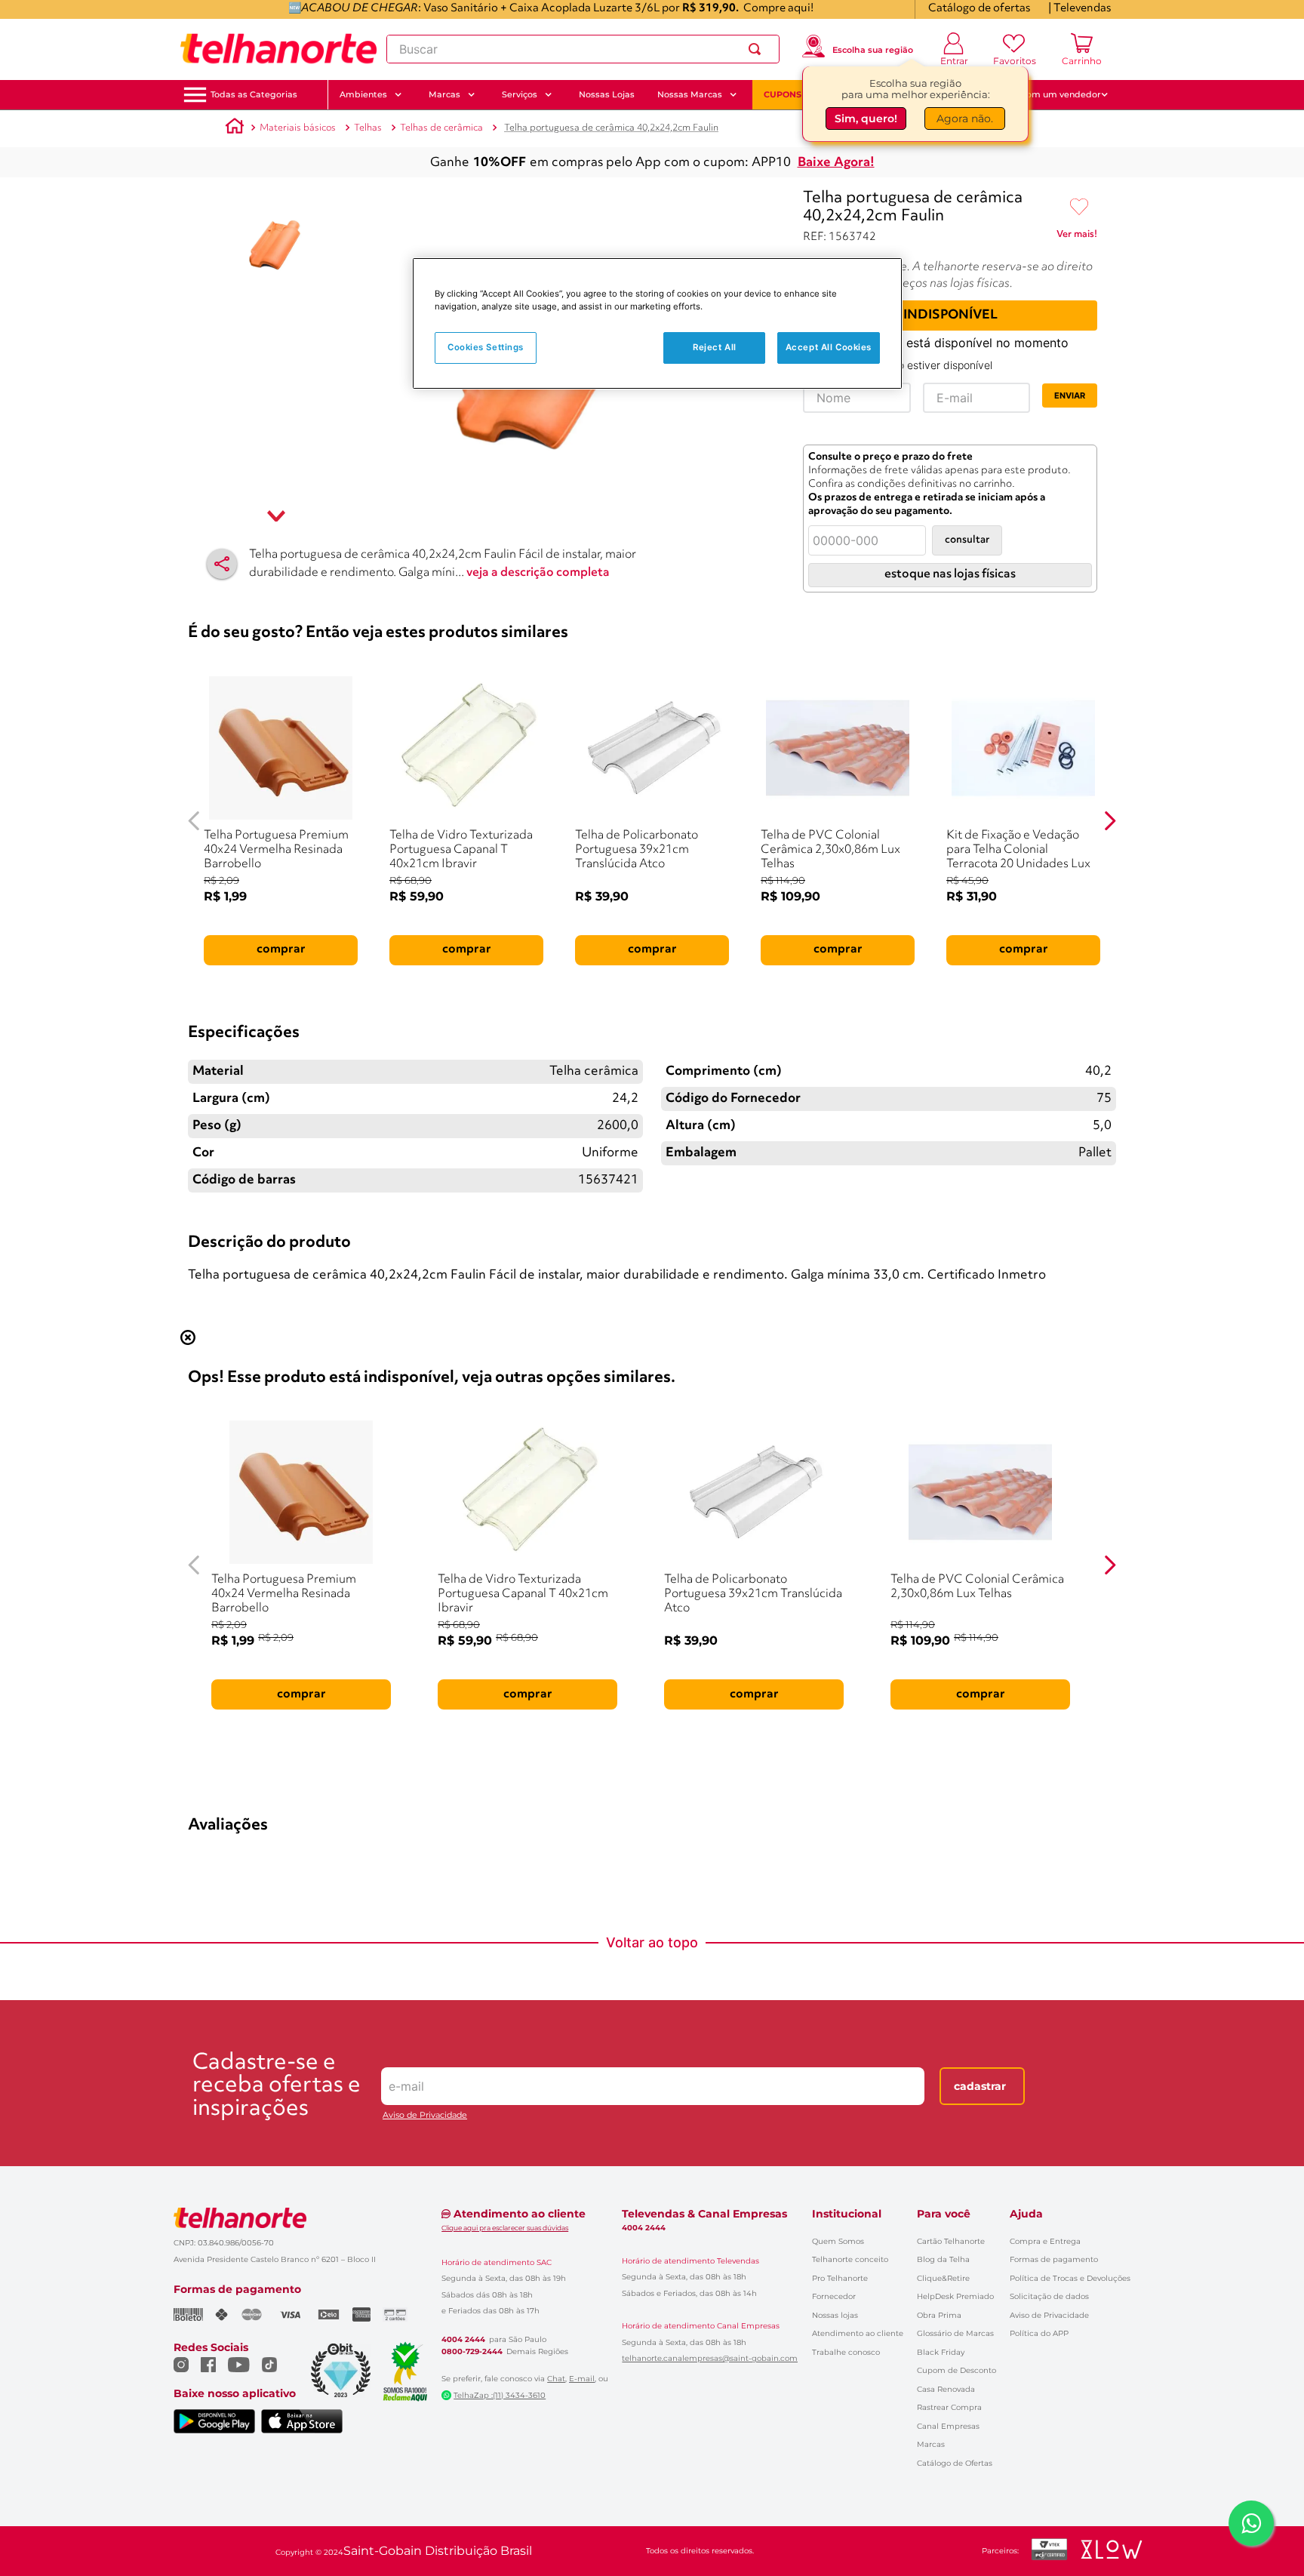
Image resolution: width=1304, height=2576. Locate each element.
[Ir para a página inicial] (278, 49)
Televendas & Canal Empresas (704, 2214)
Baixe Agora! (836, 163)
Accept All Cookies (829, 347)
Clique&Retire (943, 2278)
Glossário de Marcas (955, 2333)
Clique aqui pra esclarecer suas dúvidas (505, 2228)
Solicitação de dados (1049, 2296)
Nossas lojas (835, 2315)
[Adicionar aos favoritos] (1079, 208)
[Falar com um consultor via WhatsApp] (1251, 2523)
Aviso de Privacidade (425, 2115)
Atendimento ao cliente (858, 2333)
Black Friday (941, 2352)
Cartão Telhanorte (951, 2241)
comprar (281, 949)
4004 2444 (463, 2340)
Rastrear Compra (949, 2407)
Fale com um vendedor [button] (1051, 94)
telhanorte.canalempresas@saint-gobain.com (710, 2359)
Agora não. (965, 118)
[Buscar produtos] (758, 49)
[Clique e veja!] (1077, 237)
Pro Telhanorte (840, 2278)
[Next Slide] (1110, 821)
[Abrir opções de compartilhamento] (222, 564)
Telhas (368, 128)
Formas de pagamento (1054, 2259)
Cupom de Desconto (956, 2370)
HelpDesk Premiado (955, 2296)
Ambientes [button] (363, 94)
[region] (657, 323)
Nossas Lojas (607, 94)
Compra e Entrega (1045, 2241)
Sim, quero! (866, 118)
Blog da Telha (943, 2259)
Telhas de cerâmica (441, 128)
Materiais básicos (298, 128)
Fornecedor (834, 2296)
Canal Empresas (948, 2426)
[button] (254, 95)
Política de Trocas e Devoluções (1070, 2278)
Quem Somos (838, 2241)
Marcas (931, 2444)
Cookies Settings (486, 347)
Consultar (967, 540)
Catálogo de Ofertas (955, 2463)
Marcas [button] (444, 94)
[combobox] (583, 49)
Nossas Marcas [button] (690, 94)
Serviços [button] (520, 94)
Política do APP (1039, 2333)
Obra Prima (939, 2315)
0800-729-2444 (472, 2352)
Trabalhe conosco (846, 2352)
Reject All (715, 347)
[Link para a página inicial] (235, 128)
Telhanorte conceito (850, 2259)
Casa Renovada (946, 2389)
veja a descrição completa (538, 573)
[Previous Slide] (194, 821)
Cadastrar (980, 2086)
